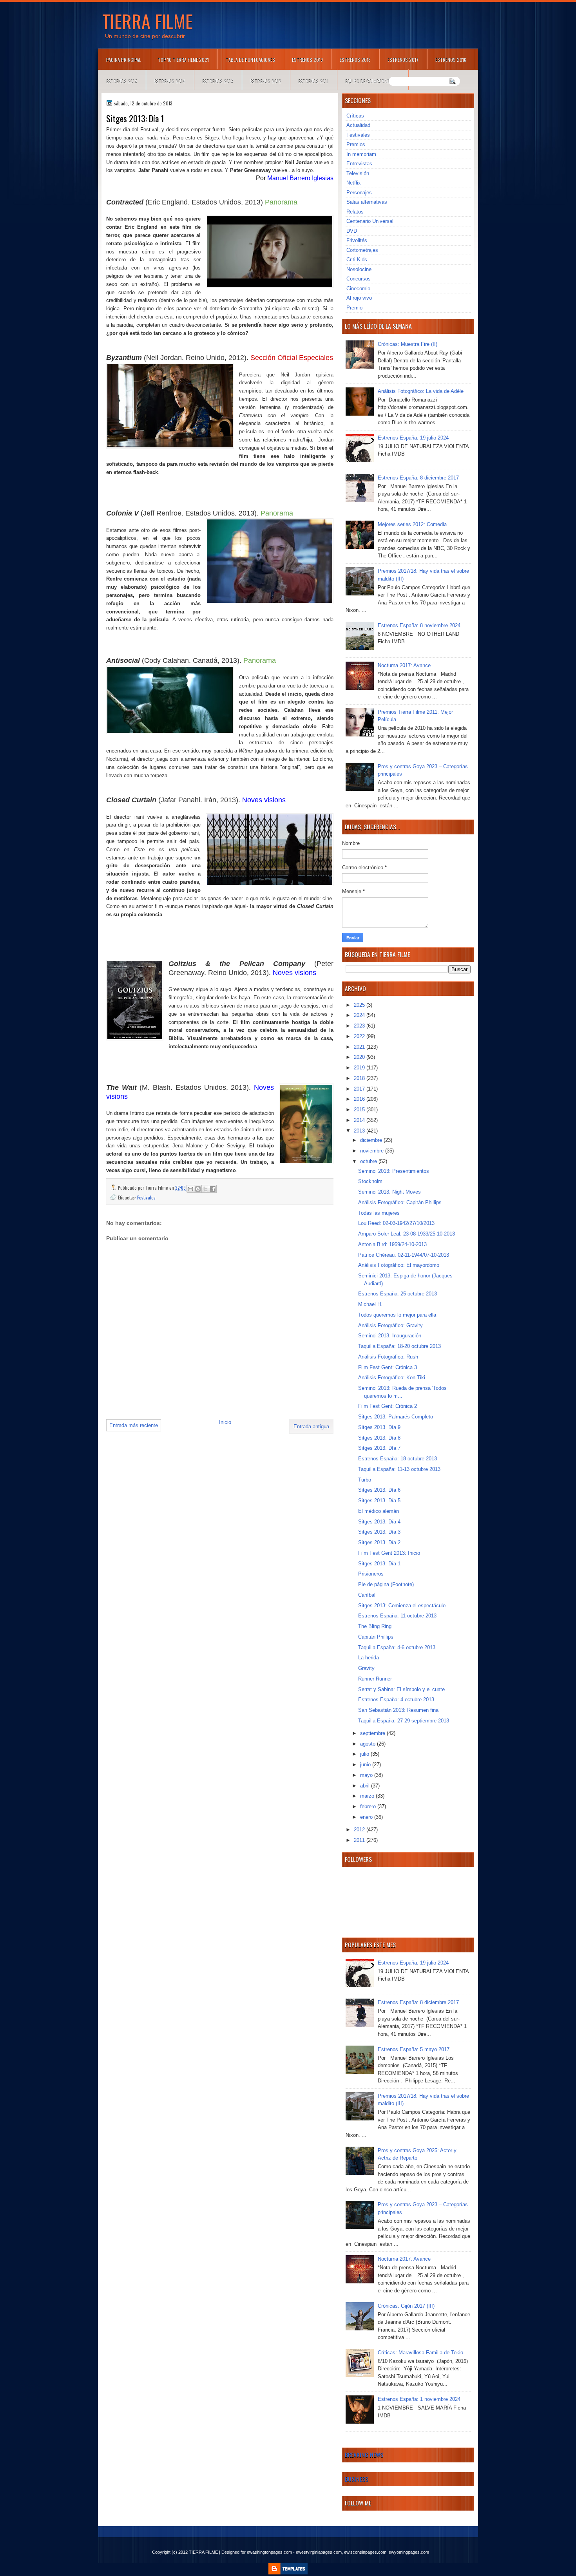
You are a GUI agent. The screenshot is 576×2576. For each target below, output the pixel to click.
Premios (356, 144)
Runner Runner (375, 1679)
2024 (360, 1015)
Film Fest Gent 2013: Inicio (389, 1553)
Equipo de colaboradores (372, 80)
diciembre (372, 1140)
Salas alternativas (367, 202)
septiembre (373, 1733)
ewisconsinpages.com (365, 2552)
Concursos (359, 279)
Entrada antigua (311, 1426)
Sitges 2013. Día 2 (379, 1542)
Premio (354, 308)
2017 (360, 1089)
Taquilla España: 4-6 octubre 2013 (397, 1647)
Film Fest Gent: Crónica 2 (388, 1406)
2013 (360, 1131)
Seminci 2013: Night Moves (389, 1192)
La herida (369, 1658)
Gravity (366, 1668)
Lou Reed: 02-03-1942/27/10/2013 (396, 1223)
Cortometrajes (362, 250)
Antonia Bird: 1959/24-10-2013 (392, 1244)
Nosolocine (359, 269)
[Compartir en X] (205, 1189)
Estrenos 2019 (307, 60)
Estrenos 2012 (266, 80)
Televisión (358, 173)
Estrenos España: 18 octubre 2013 (398, 1459)
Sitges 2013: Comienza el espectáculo (402, 1605)
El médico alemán (379, 1511)
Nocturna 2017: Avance (404, 665)
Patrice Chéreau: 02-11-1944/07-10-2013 (404, 1255)
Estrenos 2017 (403, 60)
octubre (369, 1161)
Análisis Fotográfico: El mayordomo (399, 1265)
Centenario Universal (370, 221)
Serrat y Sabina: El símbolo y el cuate (401, 1689)
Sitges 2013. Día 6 (379, 1490)
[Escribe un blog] (198, 1189)
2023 (360, 1026)
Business (357, 2479)
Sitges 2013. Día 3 (379, 1532)
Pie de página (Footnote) (386, 1584)
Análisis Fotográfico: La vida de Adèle (421, 391)
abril (366, 1786)
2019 (360, 1068)
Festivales (146, 1197)
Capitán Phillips (376, 1637)
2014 (360, 1120)
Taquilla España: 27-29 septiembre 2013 (404, 1721)
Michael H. (370, 1304)
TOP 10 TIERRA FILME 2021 (183, 60)
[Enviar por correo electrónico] (190, 1189)
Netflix (354, 183)
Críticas (355, 116)
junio (366, 1765)
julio (365, 1754)
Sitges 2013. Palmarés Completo (396, 1417)
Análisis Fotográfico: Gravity (390, 1325)
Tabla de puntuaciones (250, 60)
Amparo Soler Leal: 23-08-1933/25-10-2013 (407, 1234)
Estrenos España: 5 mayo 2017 (414, 2049)
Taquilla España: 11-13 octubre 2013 (399, 1469)
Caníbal (367, 1595)
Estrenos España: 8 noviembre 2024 (419, 625)
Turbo (365, 1480)
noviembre (373, 1151)
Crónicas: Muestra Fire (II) (408, 344)
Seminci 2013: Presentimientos (394, 1171)
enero (367, 1817)
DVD (352, 231)
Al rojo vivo (359, 298)
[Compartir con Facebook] (213, 1189)
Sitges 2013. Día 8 (379, 1438)
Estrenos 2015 (122, 80)
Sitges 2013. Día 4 (379, 1522)
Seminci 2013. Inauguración (390, 1336)
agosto (369, 1744)
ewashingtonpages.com (269, 2552)
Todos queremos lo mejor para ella (397, 1315)
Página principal (124, 60)
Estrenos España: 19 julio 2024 (413, 438)
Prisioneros (371, 1574)
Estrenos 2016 (451, 60)
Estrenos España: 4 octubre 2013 (396, 1700)
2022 (360, 1036)
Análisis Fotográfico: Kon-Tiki (392, 1378)
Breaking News (364, 2455)
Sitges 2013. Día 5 (379, 1501)
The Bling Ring (375, 1626)
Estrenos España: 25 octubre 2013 (398, 1294)
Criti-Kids (357, 260)
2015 (360, 1110)
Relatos (355, 212)
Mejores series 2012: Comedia (412, 524)
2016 (360, 1099)
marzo (368, 1796)
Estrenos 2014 (170, 80)
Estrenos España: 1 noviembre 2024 (419, 2399)
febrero (369, 1806)
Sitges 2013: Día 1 (379, 1564)
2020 (360, 1057)
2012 (360, 1830)
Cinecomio (358, 289)
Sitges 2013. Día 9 (379, 1427)
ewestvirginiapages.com (319, 2552)
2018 (360, 1078)
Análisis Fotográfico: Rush (388, 1357)
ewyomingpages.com (409, 2552)
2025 (360, 1005)
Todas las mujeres (379, 1213)
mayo (367, 1775)
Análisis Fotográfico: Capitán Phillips (400, 1202)
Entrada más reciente (134, 1425)
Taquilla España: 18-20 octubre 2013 (399, 1346)
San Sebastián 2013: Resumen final (399, 1710)
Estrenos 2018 (355, 60)
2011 (360, 1840)
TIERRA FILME (148, 21)
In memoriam (361, 154)
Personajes (359, 193)
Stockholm (370, 1181)
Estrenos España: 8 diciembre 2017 (418, 478)
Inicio (225, 1422)
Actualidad (358, 125)
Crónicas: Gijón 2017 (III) (406, 2306)
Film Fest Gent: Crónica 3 (388, 1367)
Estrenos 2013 (218, 80)
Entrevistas (359, 164)
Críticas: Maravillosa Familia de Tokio (420, 2353)
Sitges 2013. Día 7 (379, 1448)
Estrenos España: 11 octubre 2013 (397, 1616)
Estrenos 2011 (313, 80)
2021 (360, 1047)
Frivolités (357, 240)
